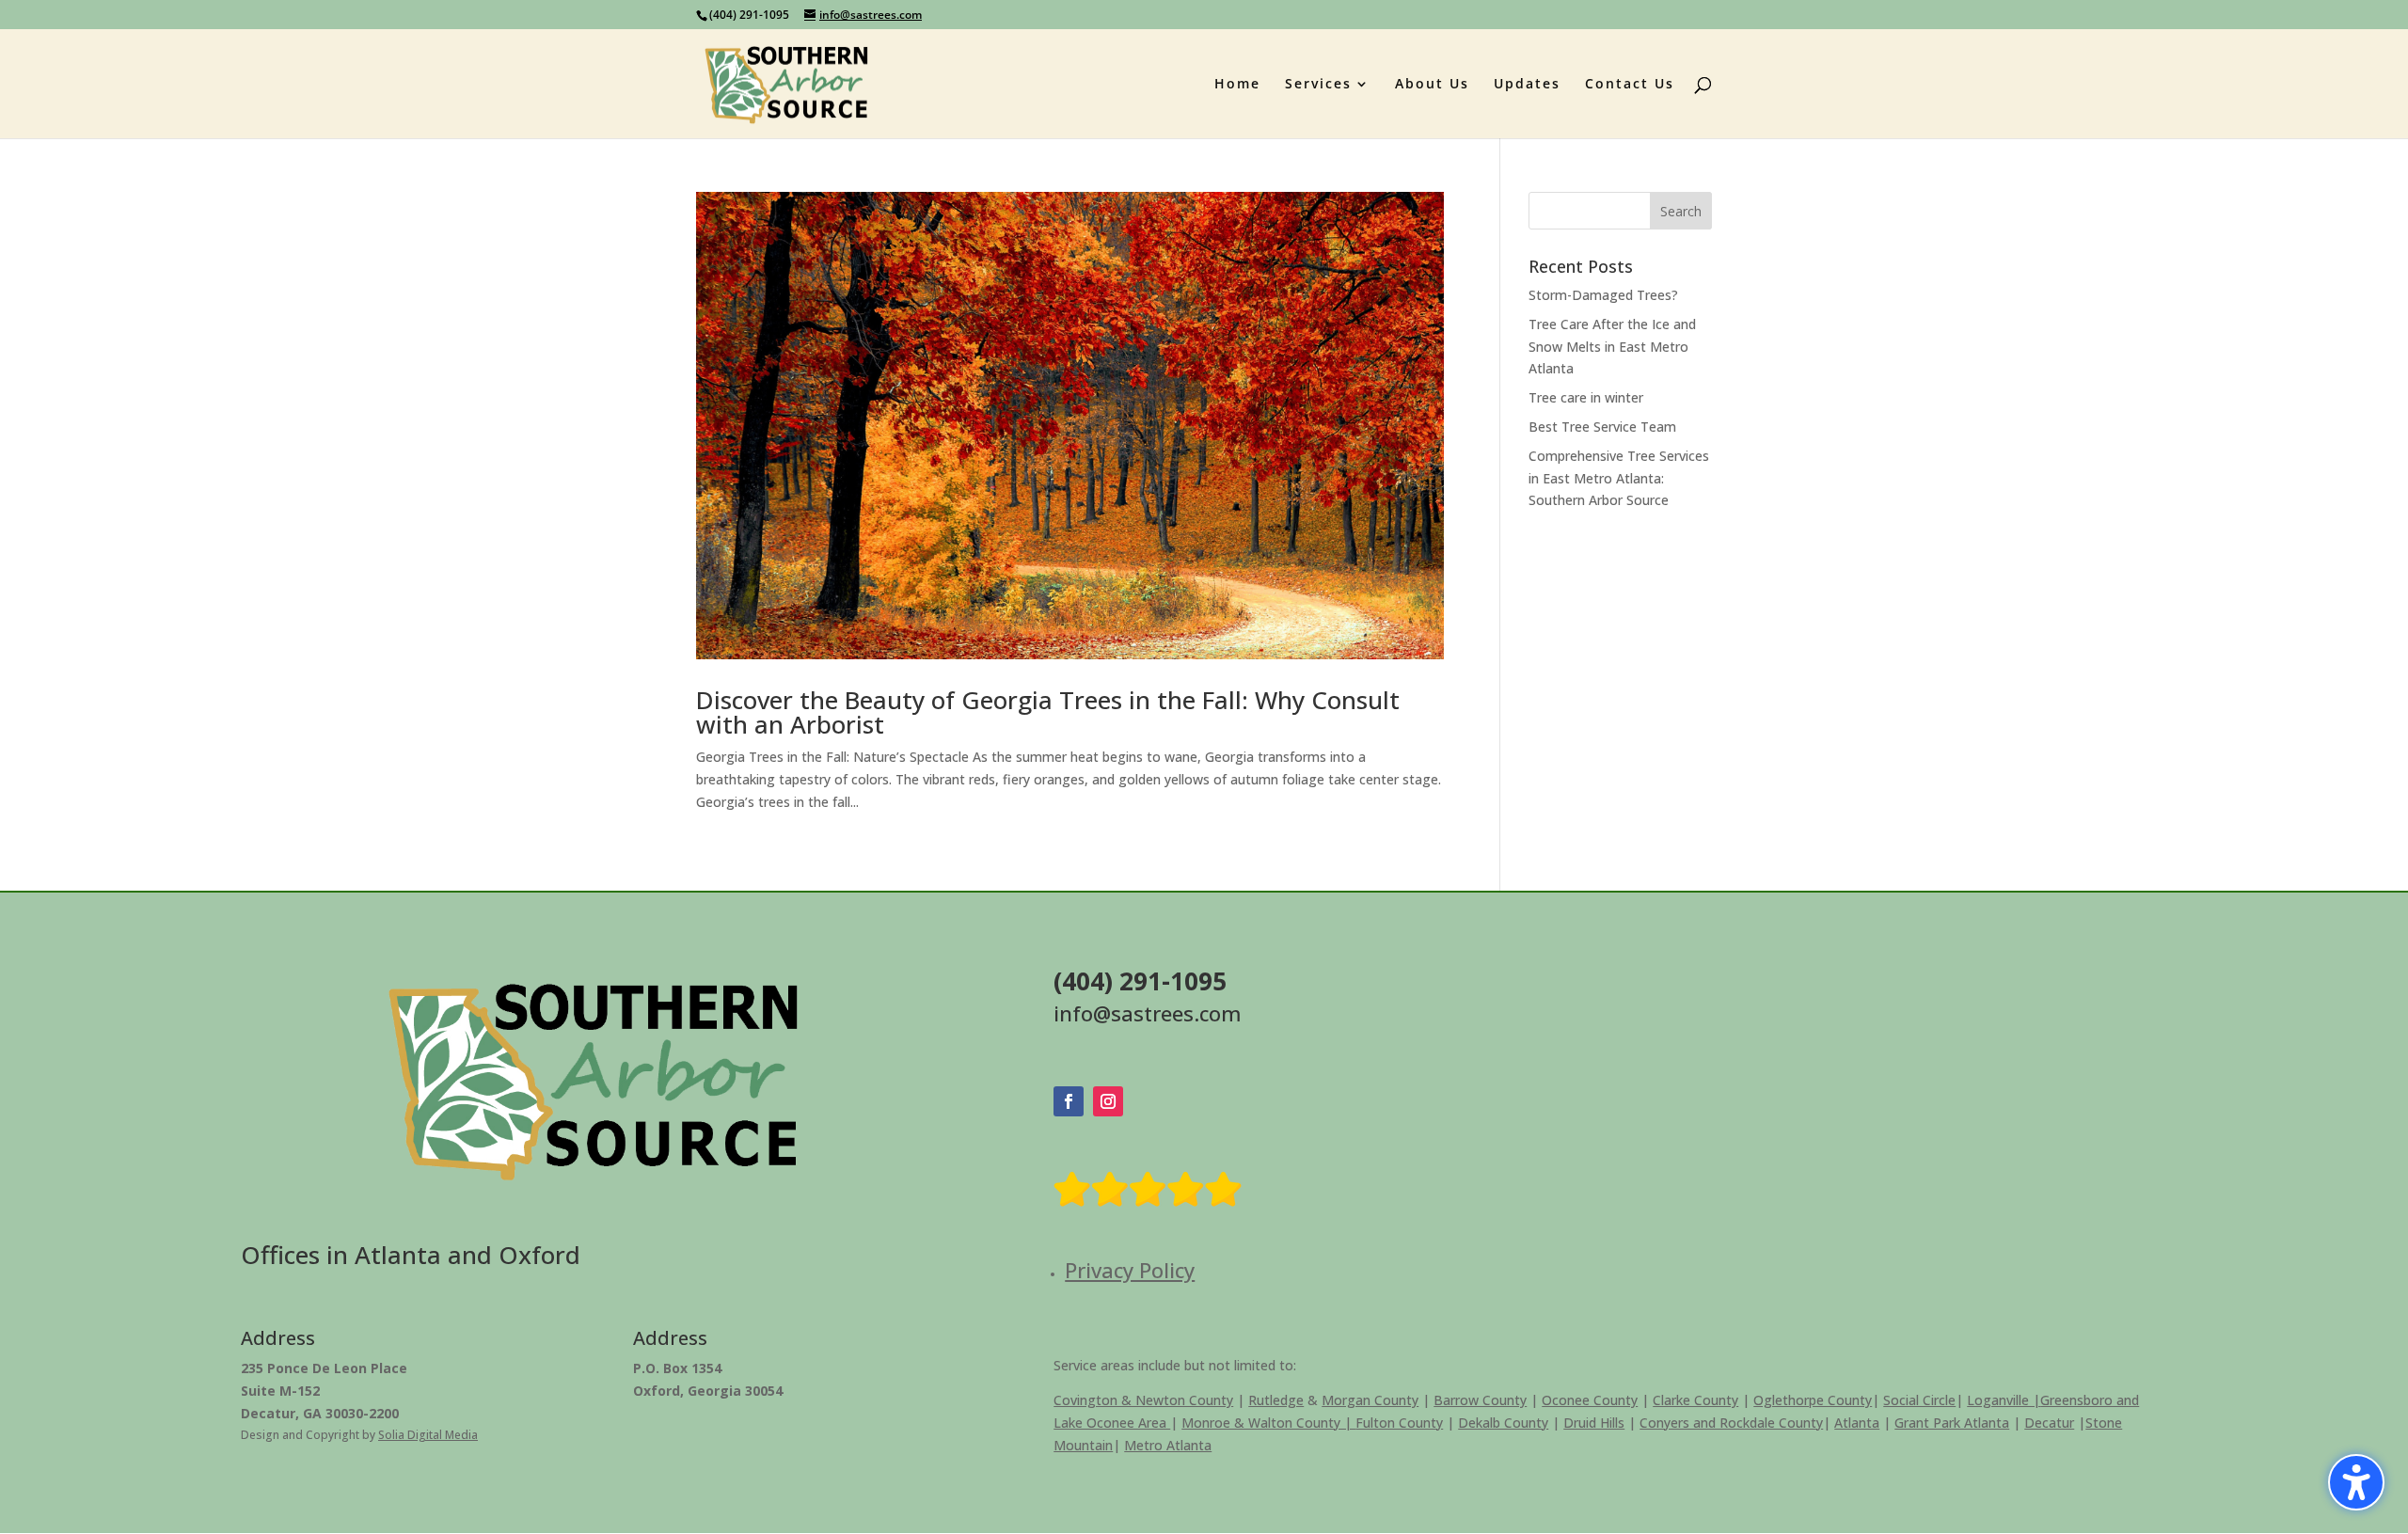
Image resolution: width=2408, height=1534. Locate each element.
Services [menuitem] (1318, 85)
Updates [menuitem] (1527, 85)
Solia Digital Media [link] (428, 1435)
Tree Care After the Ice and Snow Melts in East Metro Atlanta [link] (1612, 347)
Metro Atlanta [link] (1168, 1445)
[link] (787, 82)
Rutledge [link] (1276, 1400)
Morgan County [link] (1370, 1400)
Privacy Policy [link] (1130, 1270)
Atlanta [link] (1857, 1423)
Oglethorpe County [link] (1813, 1400)
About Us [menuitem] (1432, 85)
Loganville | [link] (2004, 1400)
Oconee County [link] (1590, 1400)
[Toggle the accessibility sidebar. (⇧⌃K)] (2356, 1482)
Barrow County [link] (1480, 1400)
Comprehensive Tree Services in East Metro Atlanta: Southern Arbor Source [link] (1619, 478)
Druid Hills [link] (1594, 1423)
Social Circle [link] (1919, 1400)
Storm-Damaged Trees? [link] (1603, 295)
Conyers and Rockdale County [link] (1731, 1423)
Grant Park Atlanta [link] (1952, 1423)
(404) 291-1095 (749, 15)
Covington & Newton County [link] (1143, 1400)
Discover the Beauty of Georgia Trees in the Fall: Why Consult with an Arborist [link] (1048, 712)
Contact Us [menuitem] (1630, 85)
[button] (1681, 211)
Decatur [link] (2049, 1423)
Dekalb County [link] (1503, 1423)
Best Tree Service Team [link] (1602, 427)
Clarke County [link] (1695, 1400)
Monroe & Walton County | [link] (1268, 1423)
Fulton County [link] (1399, 1423)
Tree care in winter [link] (1586, 397)
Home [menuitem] (1237, 85)
